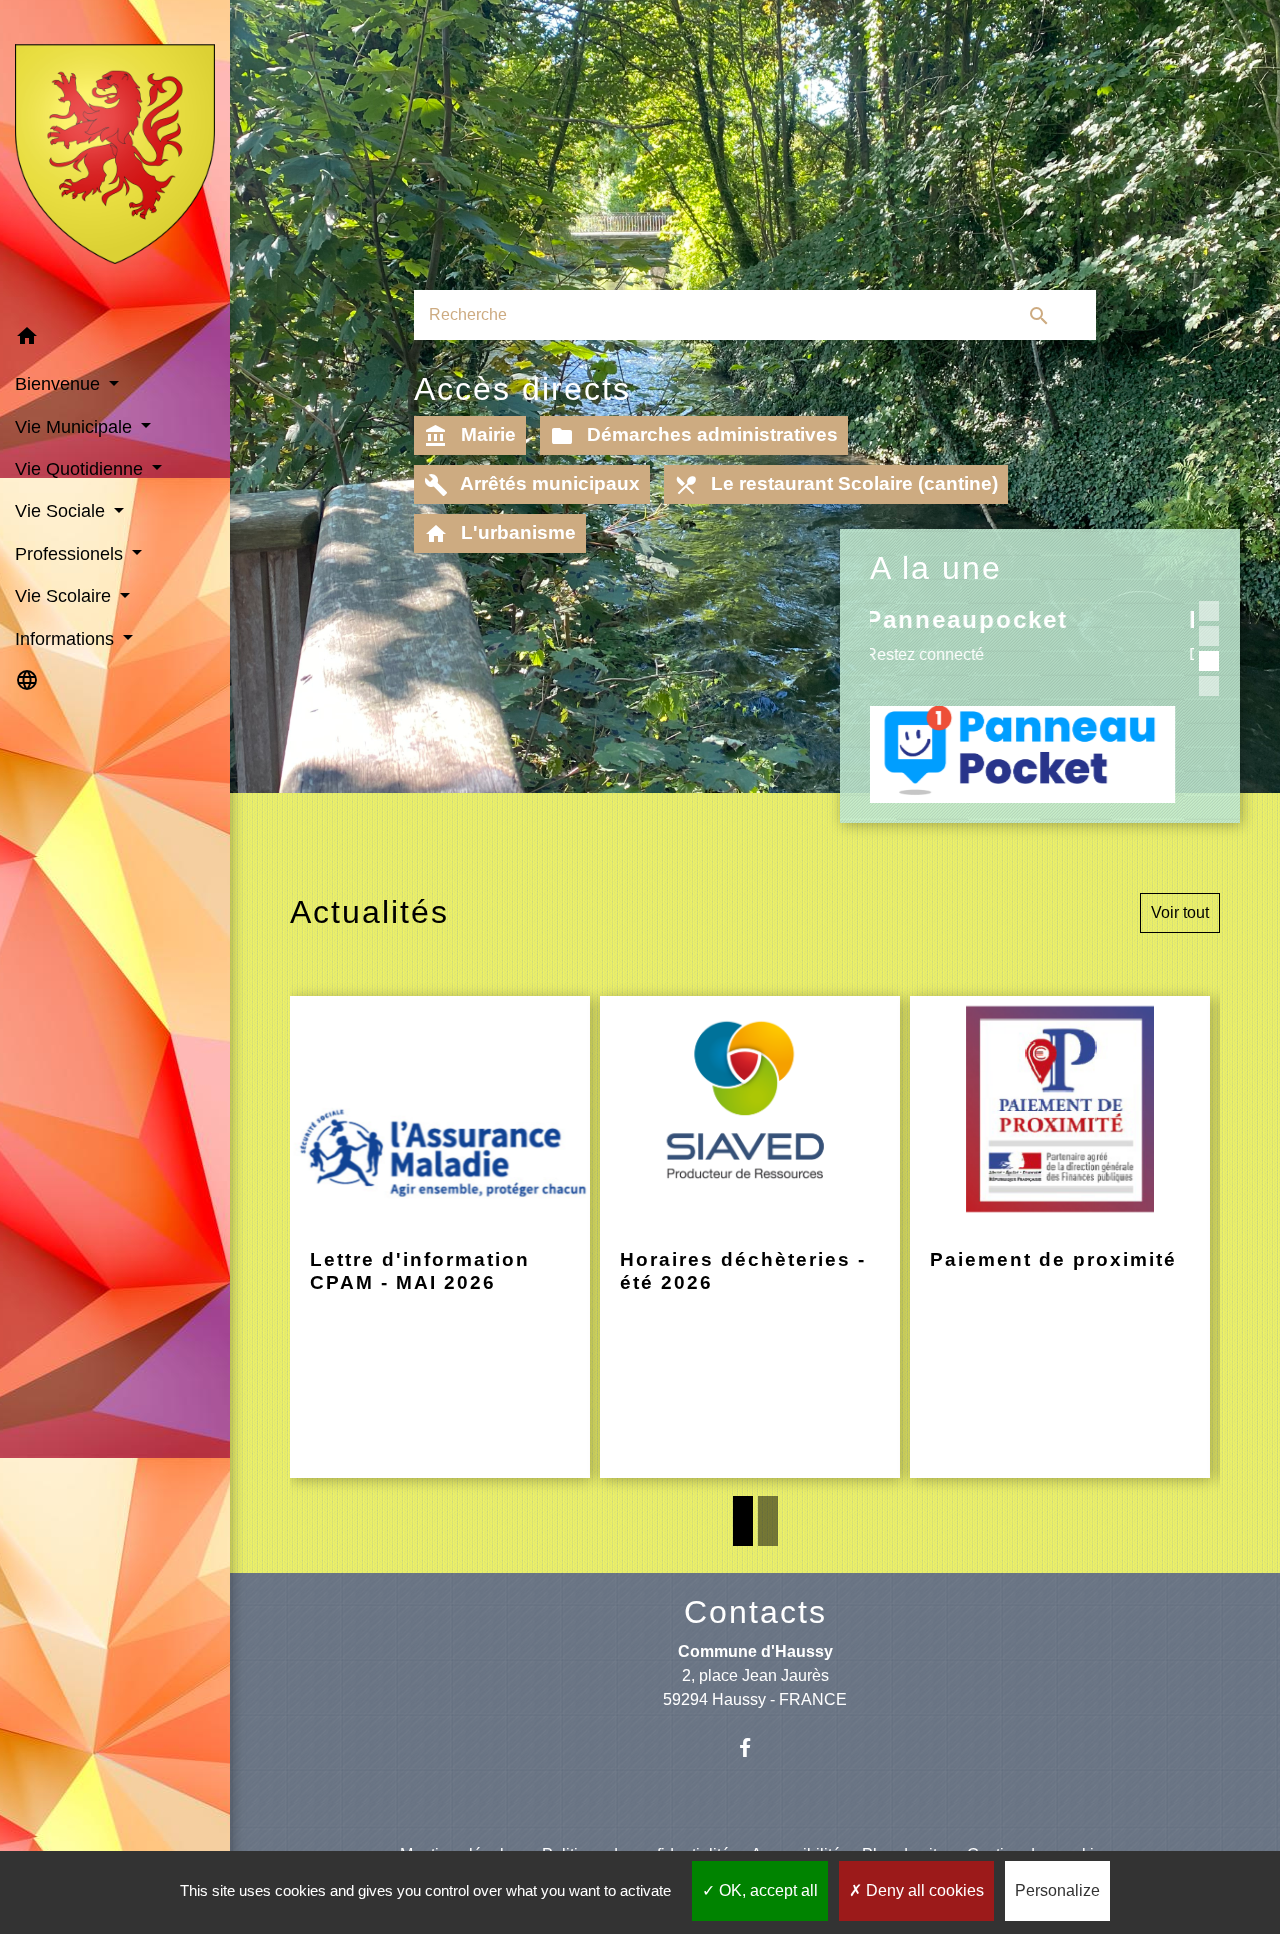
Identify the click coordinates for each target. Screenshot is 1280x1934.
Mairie (470, 436)
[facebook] (755, 1747)
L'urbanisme (500, 534)
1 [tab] (743, 1521)
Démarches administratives (694, 436)
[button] (115, 339)
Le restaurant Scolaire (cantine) (836, 485)
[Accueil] (115, 158)
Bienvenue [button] (60, 384)
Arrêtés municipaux (532, 485)
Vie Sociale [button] (62, 511)
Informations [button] (67, 639)
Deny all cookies (923, 1890)
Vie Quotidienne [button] (81, 469)
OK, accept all (766, 1890)
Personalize (1057, 1890)
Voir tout (1180, 912)
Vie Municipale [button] (76, 427)
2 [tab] (768, 1521)
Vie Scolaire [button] (65, 596)
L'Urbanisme (953, 619)
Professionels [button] (71, 554)
